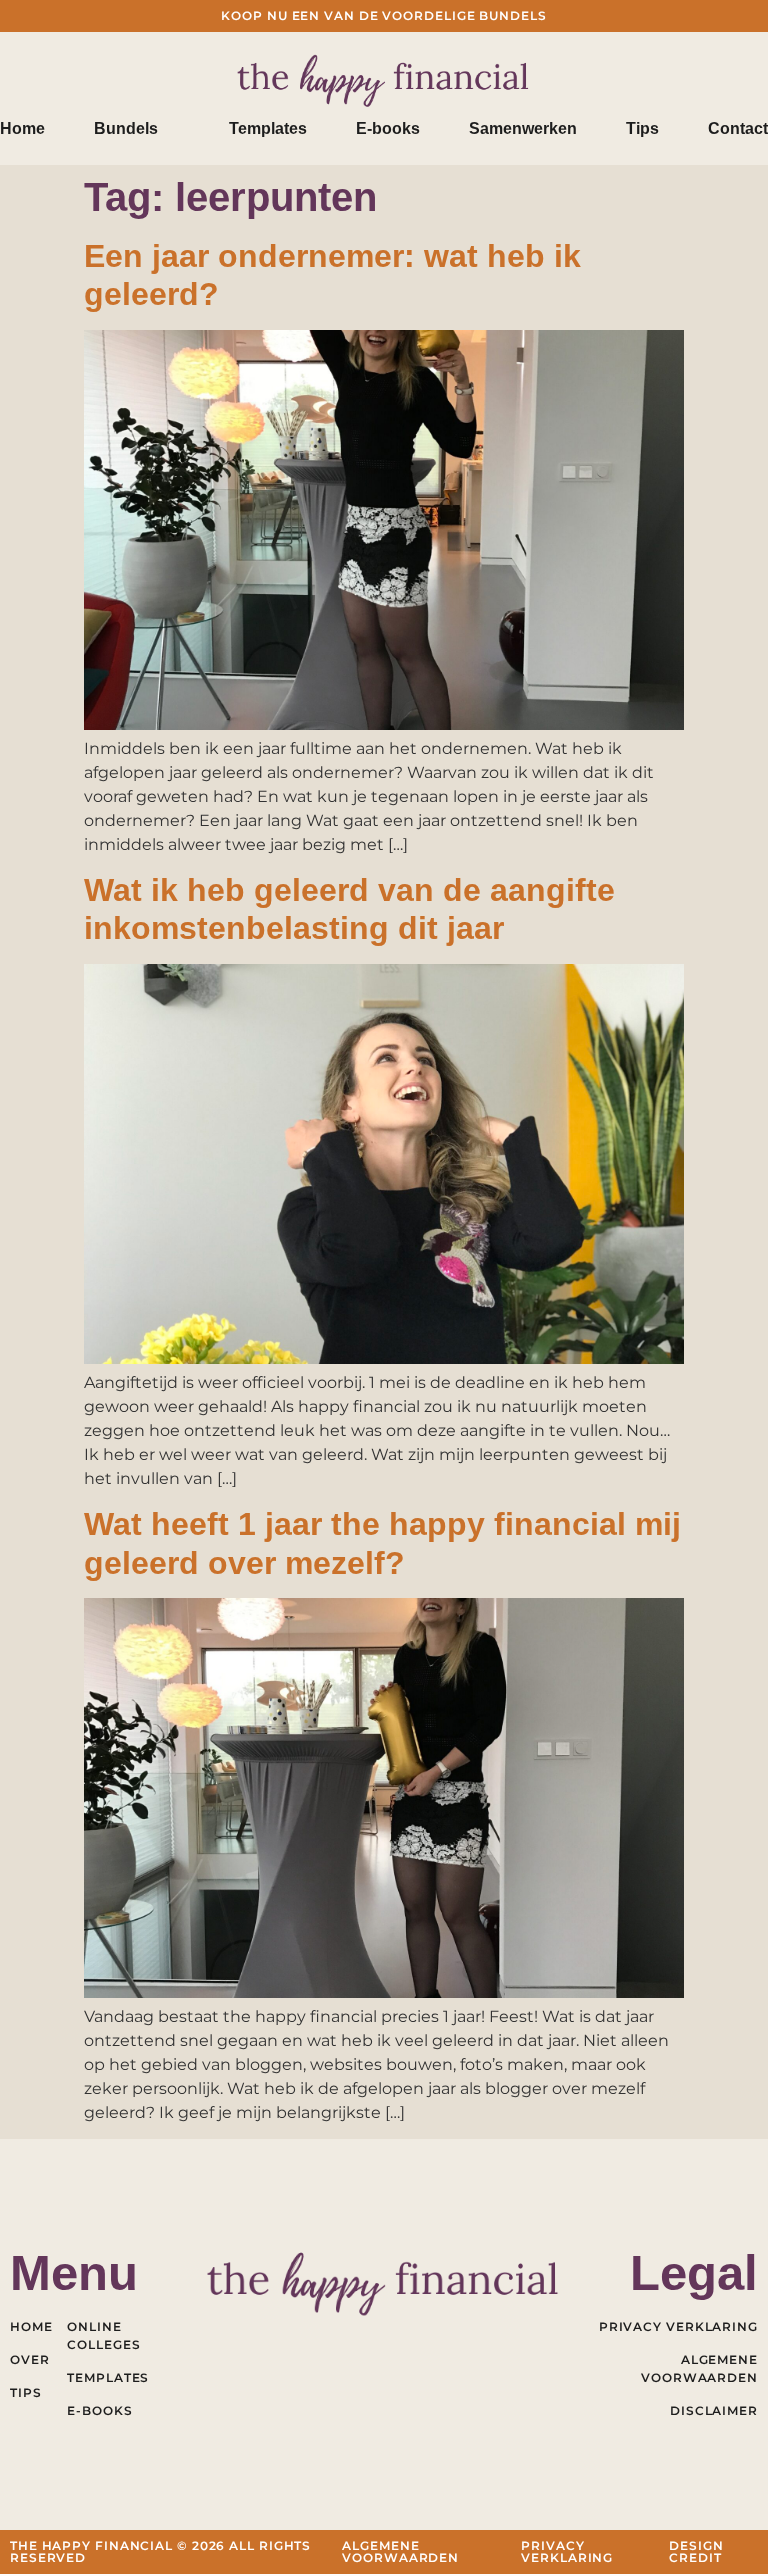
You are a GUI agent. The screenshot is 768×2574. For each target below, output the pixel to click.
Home (22, 128)
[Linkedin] (340, 2339)
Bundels (126, 128)
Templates (268, 128)
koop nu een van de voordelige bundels (383, 15)
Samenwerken (523, 128)
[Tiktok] (472, 2339)
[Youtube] (384, 2339)
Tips (642, 128)
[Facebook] (296, 2339)
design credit (696, 2551)
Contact (738, 128)
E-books (388, 128)
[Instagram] (428, 2339)
